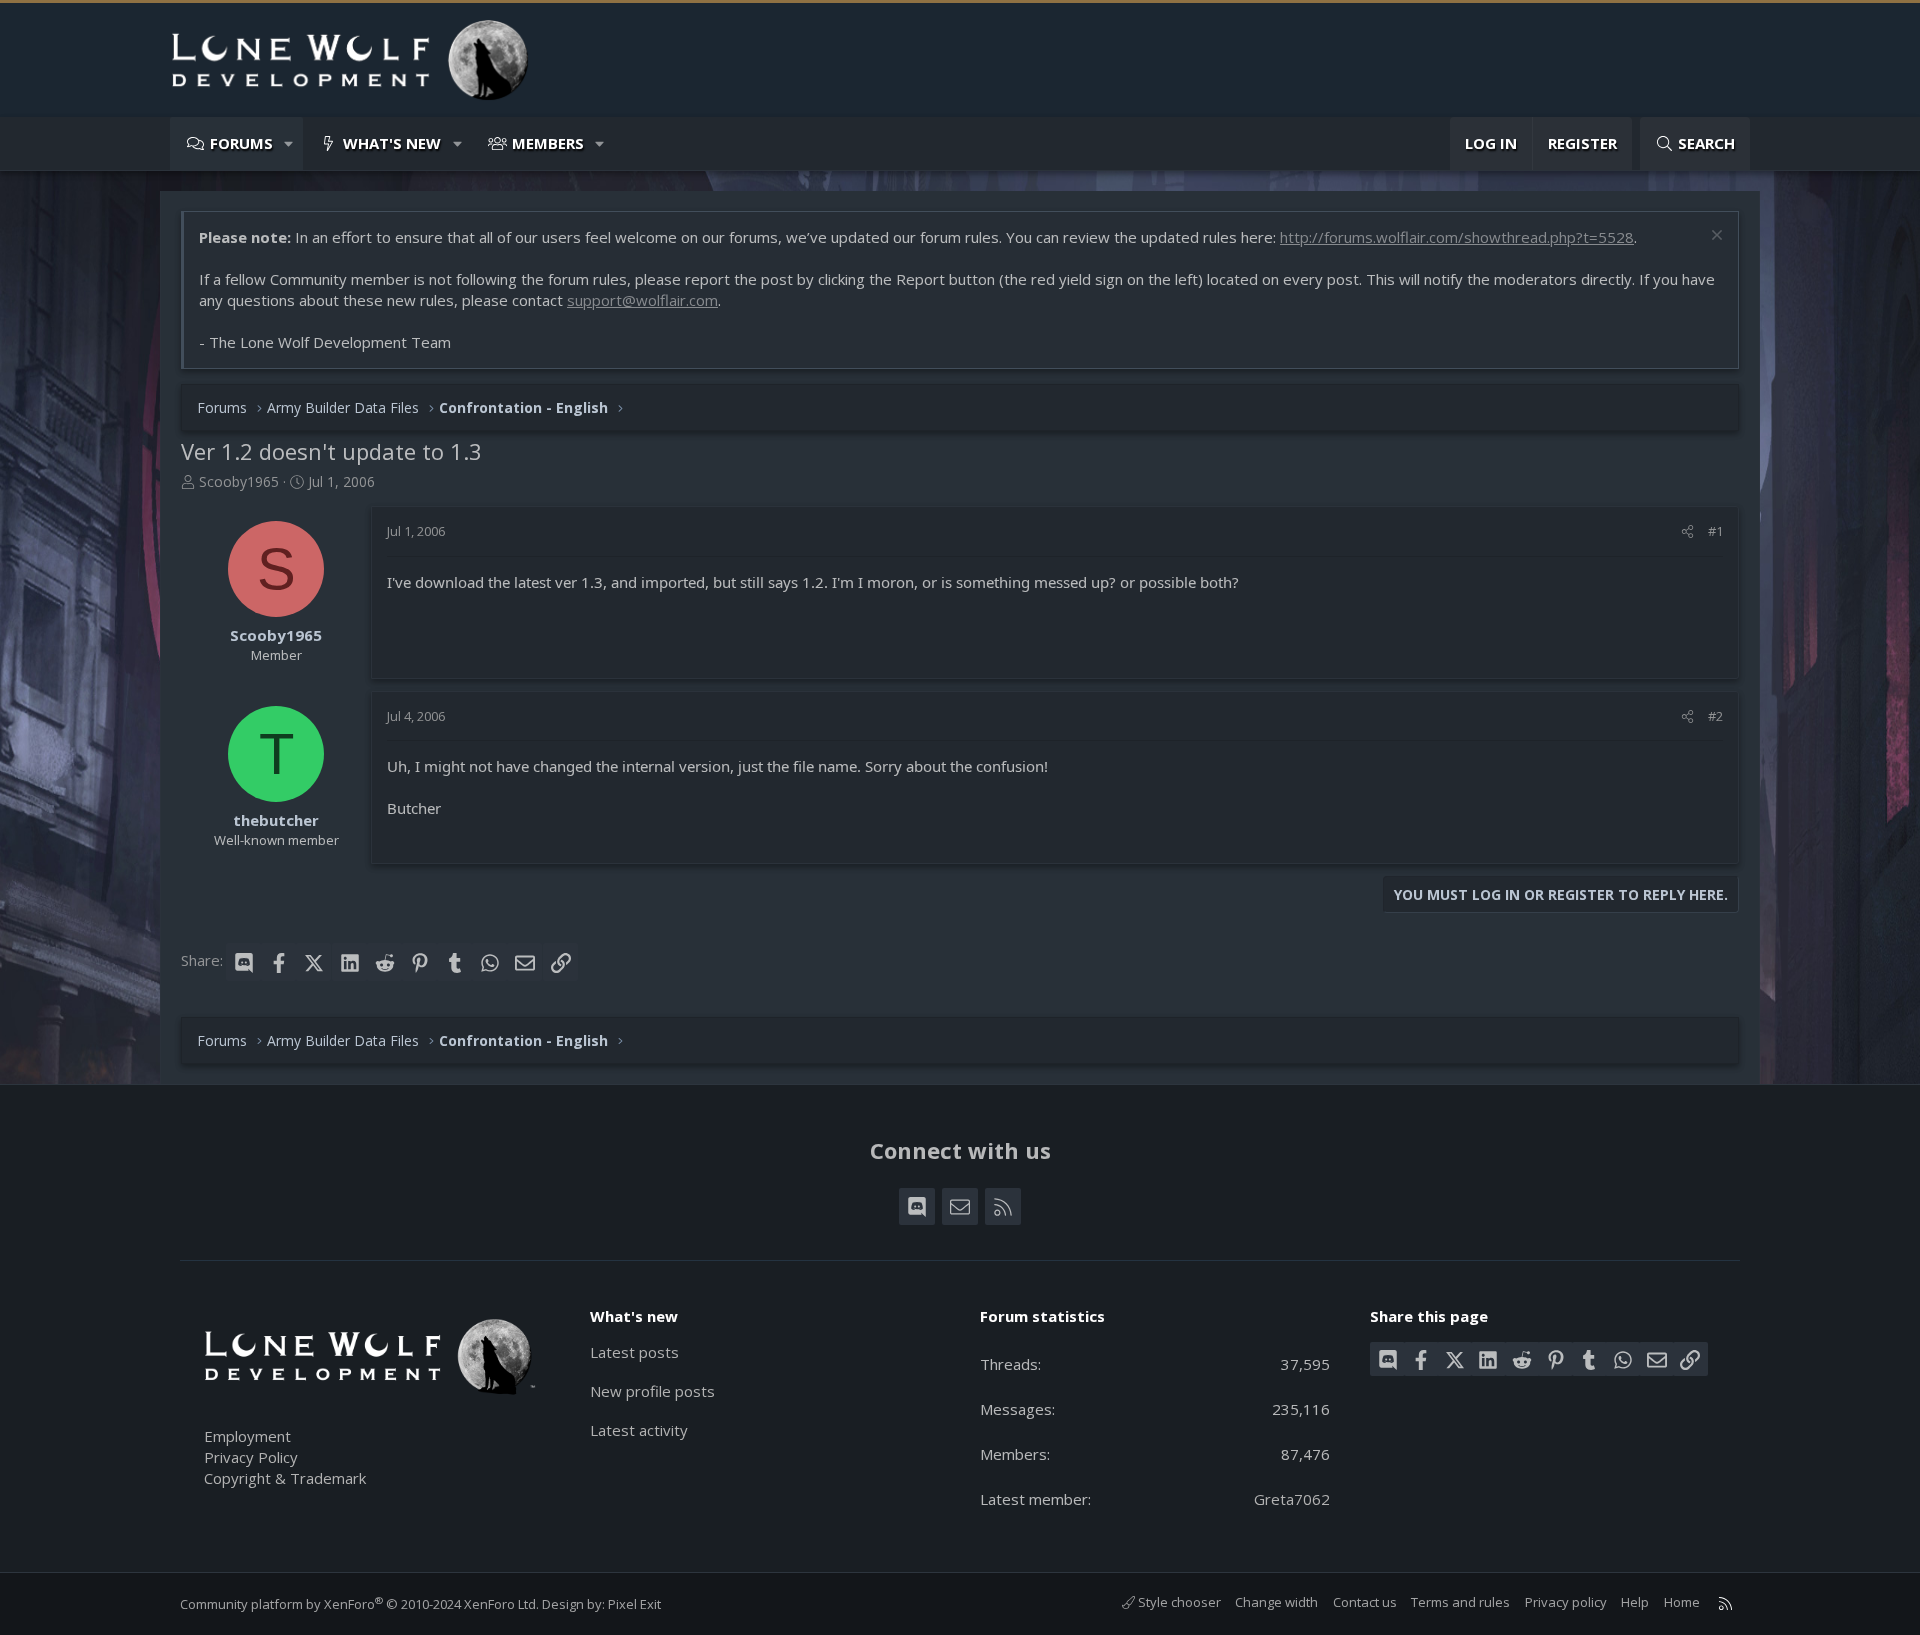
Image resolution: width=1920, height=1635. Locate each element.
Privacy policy (1566, 1602)
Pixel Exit (634, 1604)
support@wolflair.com (642, 300)
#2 (1715, 716)
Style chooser (1178, 1602)
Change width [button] (1276, 1602)
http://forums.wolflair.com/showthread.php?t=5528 (1457, 237)
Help (1635, 1602)
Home (1682, 1602)
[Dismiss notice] (1714, 237)
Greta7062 (1292, 1499)
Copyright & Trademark (285, 1478)
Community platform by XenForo (359, 1604)
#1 (1715, 531)
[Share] (1687, 531)
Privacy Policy (251, 1457)
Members (548, 143)
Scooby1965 (239, 481)
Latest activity (639, 1430)
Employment (247, 1436)
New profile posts (652, 1391)
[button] (289, 143)
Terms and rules (1460, 1602)
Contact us (1365, 1602)
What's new (392, 143)
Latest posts (634, 1352)
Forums (241, 143)
